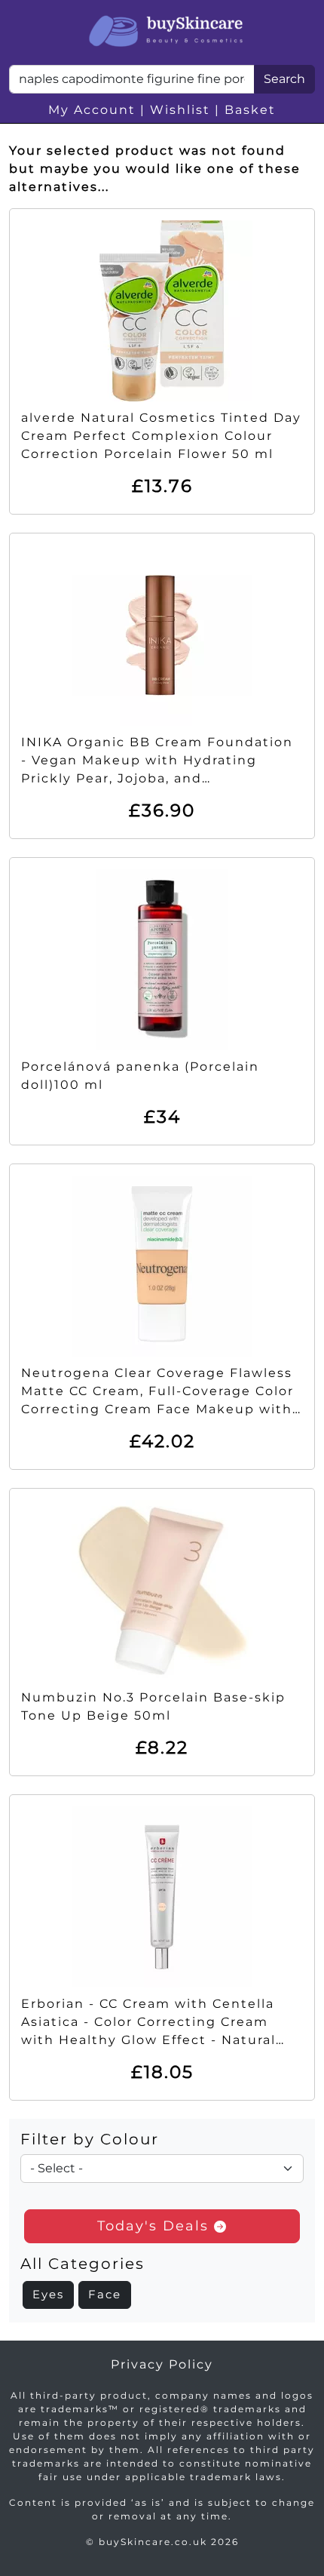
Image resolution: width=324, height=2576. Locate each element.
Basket (250, 110)
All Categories (83, 2264)
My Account (92, 110)
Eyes (48, 2294)
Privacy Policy (162, 2364)
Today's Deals (156, 2226)
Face (105, 2294)
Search (284, 79)
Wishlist (180, 110)
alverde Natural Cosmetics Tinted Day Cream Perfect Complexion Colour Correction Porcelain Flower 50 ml (161, 436)
